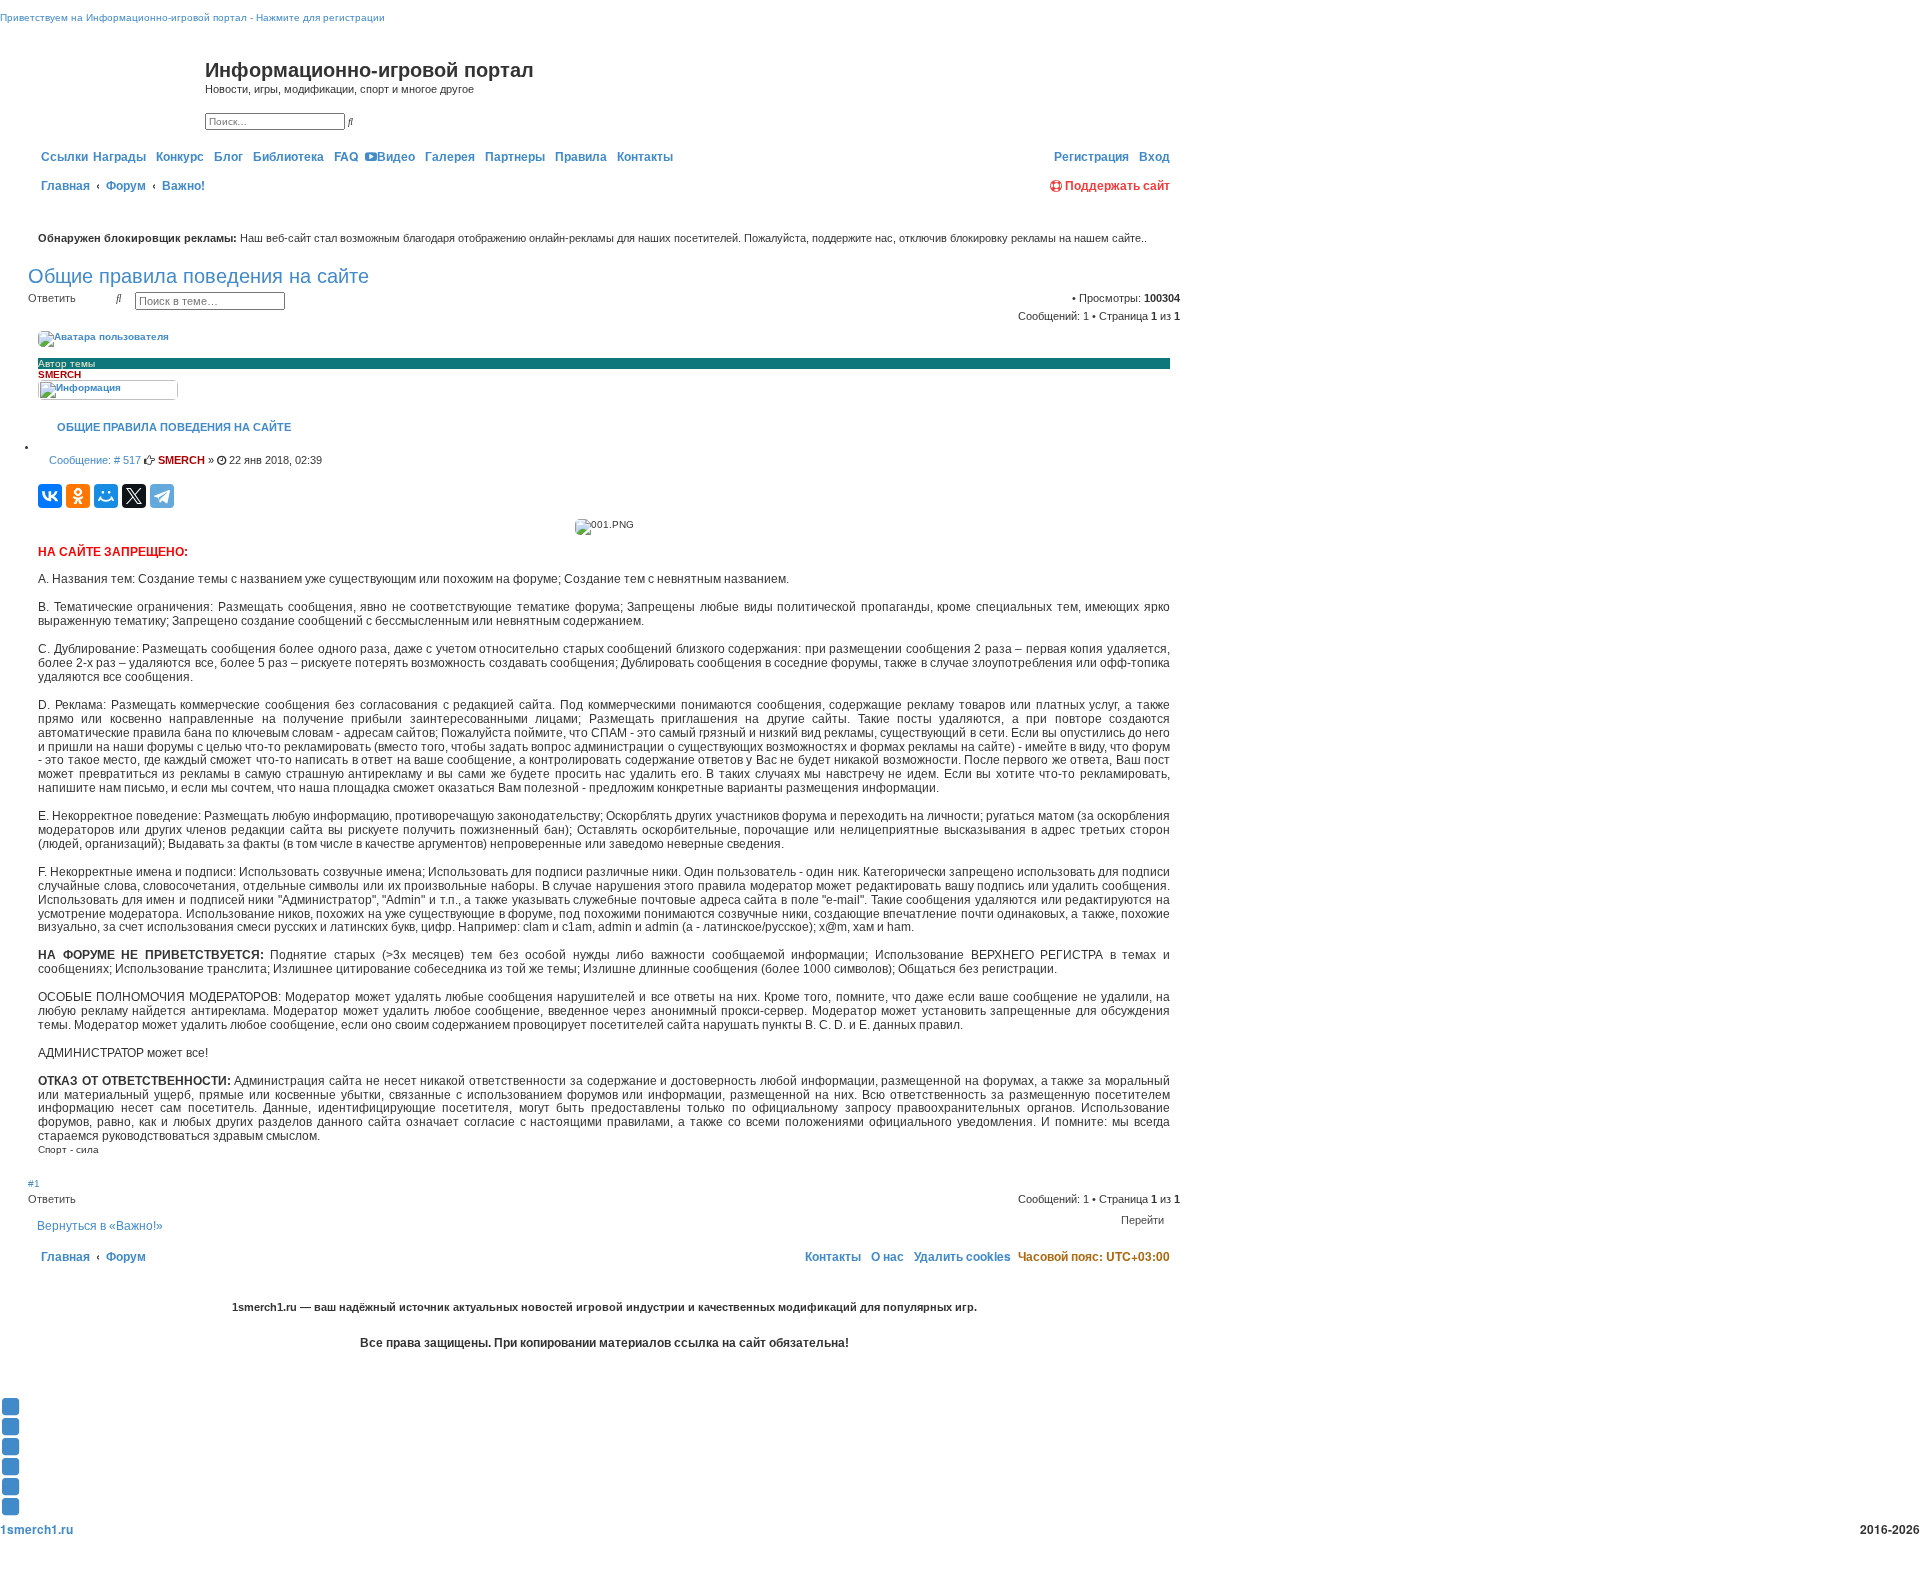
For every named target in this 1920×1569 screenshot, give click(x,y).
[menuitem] (178, 156)
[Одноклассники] (78, 496)
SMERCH (59, 374)
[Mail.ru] (1042, 156)
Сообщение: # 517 (93, 460)
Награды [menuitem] (119, 156)
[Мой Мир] (106, 496)
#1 (34, 1183)
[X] (134, 496)
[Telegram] (162, 496)
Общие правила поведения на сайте (198, 276)
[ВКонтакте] (50, 496)
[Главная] (119, 91)
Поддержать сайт (1116, 185)
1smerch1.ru (36, 1529)
